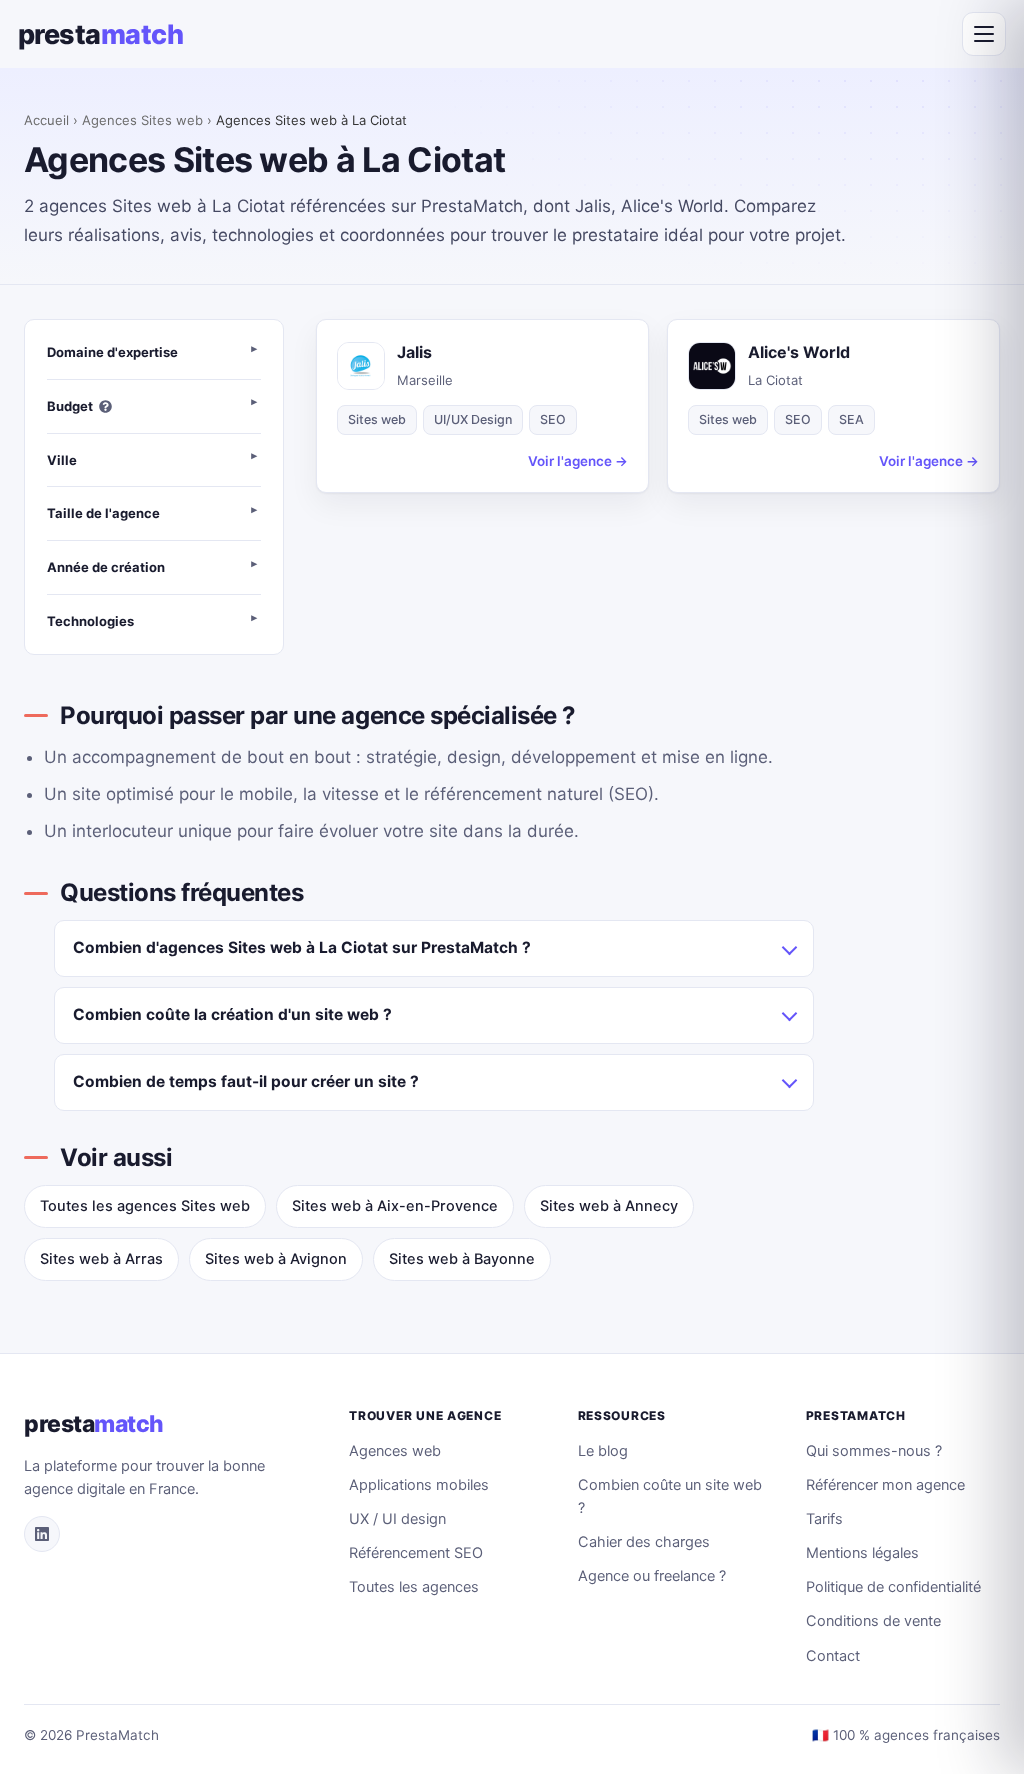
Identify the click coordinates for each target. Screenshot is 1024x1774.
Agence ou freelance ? (652, 1576)
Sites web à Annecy (609, 1206)
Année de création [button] (106, 567)
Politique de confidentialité (893, 1587)
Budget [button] (70, 406)
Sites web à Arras (101, 1259)
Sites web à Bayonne (462, 1259)
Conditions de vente (873, 1621)
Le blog (603, 1451)
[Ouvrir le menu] (984, 34)
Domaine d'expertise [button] (112, 352)
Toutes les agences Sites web (145, 1206)
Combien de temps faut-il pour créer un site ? (246, 1081)
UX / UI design (397, 1519)
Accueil (46, 120)
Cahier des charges (644, 1542)
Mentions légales (862, 1553)
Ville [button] (62, 460)
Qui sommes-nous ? (874, 1451)
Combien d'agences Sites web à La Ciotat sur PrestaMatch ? (302, 947)
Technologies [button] (90, 621)
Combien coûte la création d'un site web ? (232, 1014)
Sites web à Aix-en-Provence (395, 1206)
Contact (833, 1656)
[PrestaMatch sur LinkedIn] (42, 1534)
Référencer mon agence (885, 1485)
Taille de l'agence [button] (103, 513)
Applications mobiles (419, 1485)
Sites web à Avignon (276, 1259)
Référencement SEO (416, 1553)
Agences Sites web (142, 120)
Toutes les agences (414, 1587)
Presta (100, 34)
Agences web (395, 1451)
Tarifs (824, 1519)
